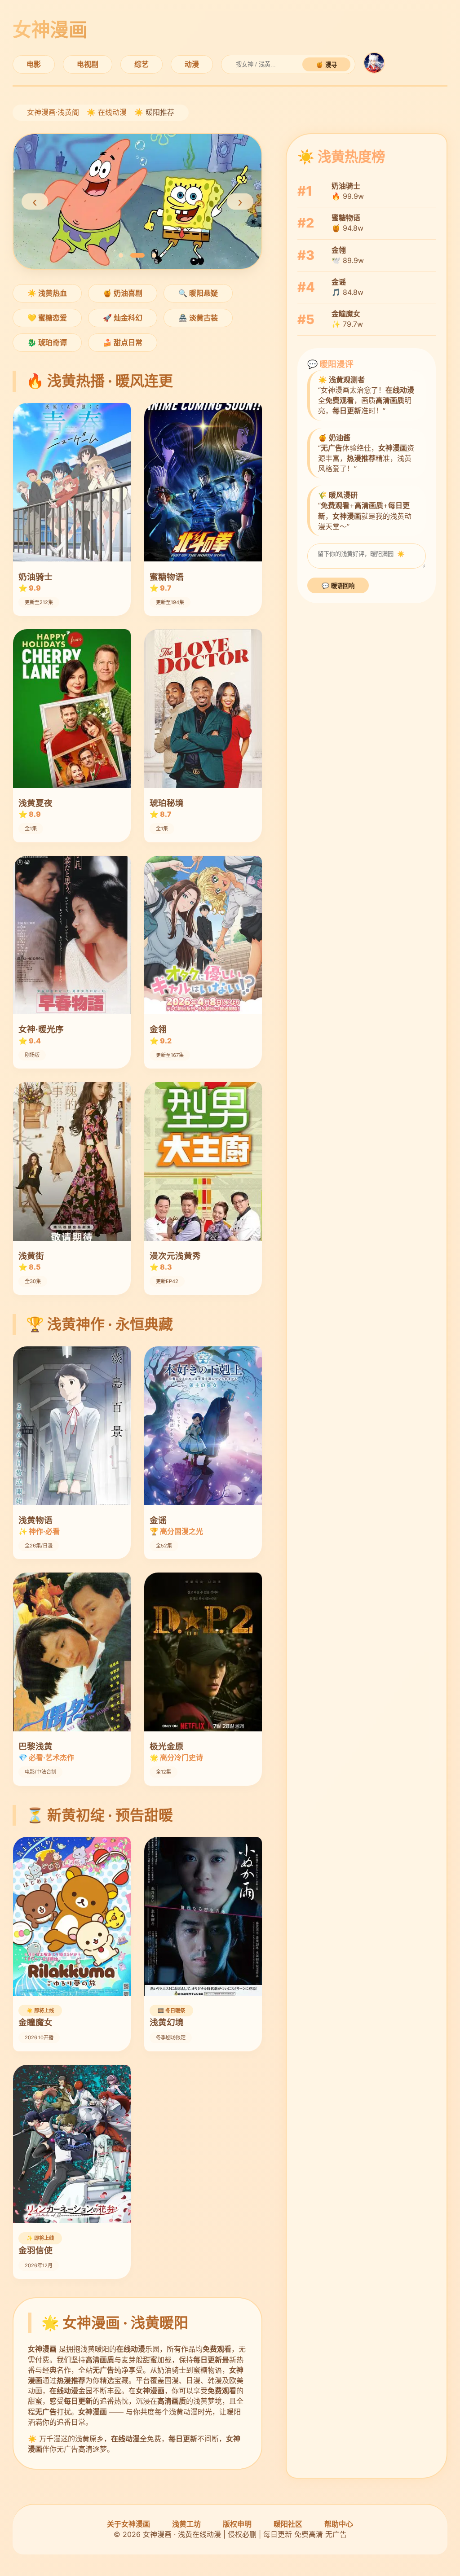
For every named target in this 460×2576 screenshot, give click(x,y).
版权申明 (237, 2524)
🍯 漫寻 (326, 65)
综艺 (142, 64)
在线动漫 (112, 112)
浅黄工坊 (186, 2524)
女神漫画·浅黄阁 (53, 112)
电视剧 (88, 64)
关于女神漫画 (128, 2524)
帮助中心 (339, 2524)
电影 (34, 64)
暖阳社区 (288, 2524)
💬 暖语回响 (338, 586)
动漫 (192, 64)
